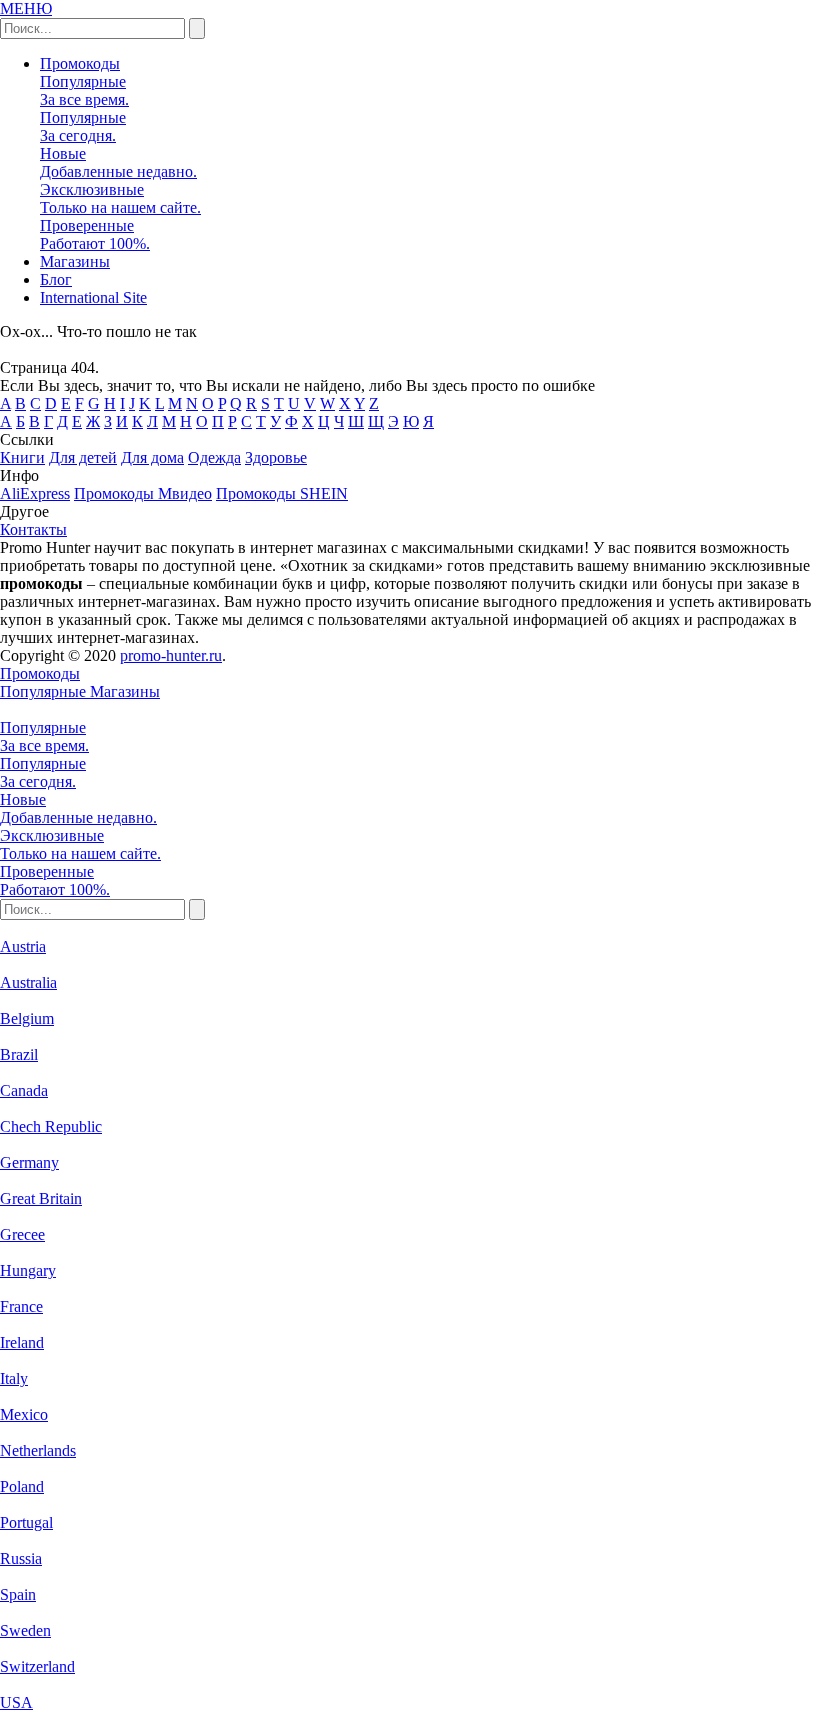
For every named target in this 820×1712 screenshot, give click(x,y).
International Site (93, 297)
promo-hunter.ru (171, 655)
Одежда (214, 457)
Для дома (152, 457)
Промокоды (80, 63)
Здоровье (276, 457)
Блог (56, 279)
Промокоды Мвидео (143, 493)
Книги (22, 457)
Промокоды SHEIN (282, 493)
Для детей (83, 457)
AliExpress (35, 493)
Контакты (33, 529)
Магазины (75, 261)
